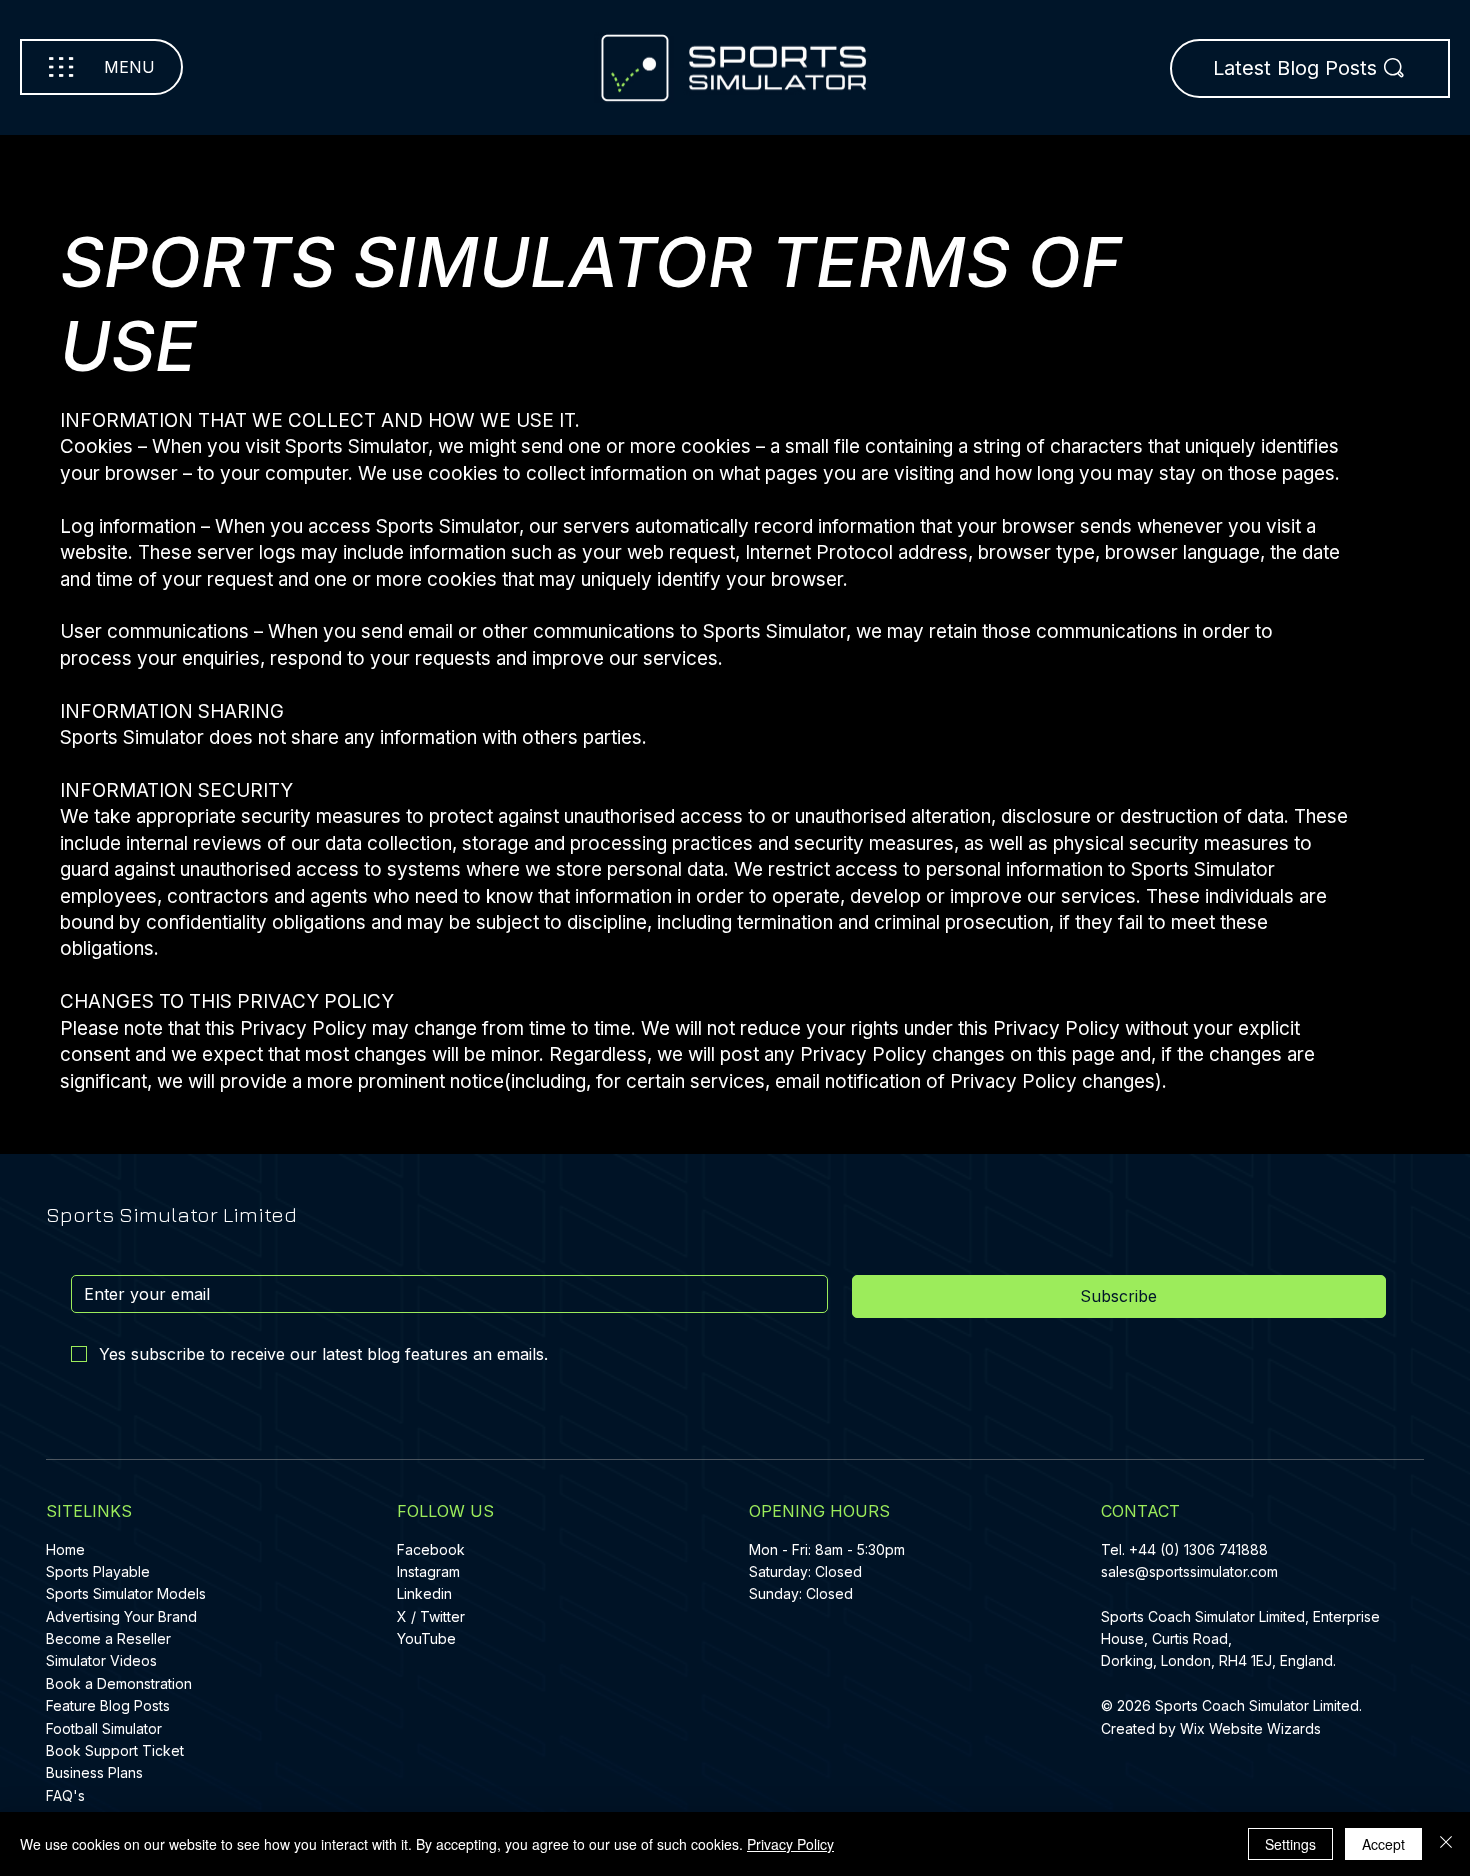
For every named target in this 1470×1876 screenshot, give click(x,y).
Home (65, 1549)
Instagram (428, 1571)
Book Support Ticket (115, 1750)
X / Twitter (431, 1616)
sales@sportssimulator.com (1189, 1571)
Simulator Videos (101, 1660)
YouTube (426, 1638)
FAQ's (65, 1795)
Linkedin (424, 1593)
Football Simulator (104, 1728)
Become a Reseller (108, 1638)
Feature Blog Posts (108, 1705)
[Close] (1446, 1844)
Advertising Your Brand (121, 1616)
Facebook (431, 1549)
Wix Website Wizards (1250, 1728)
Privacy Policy (790, 1844)
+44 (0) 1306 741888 (1198, 1549)
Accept (1383, 1844)
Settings (1290, 1844)
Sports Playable (98, 1571)
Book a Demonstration (119, 1683)
